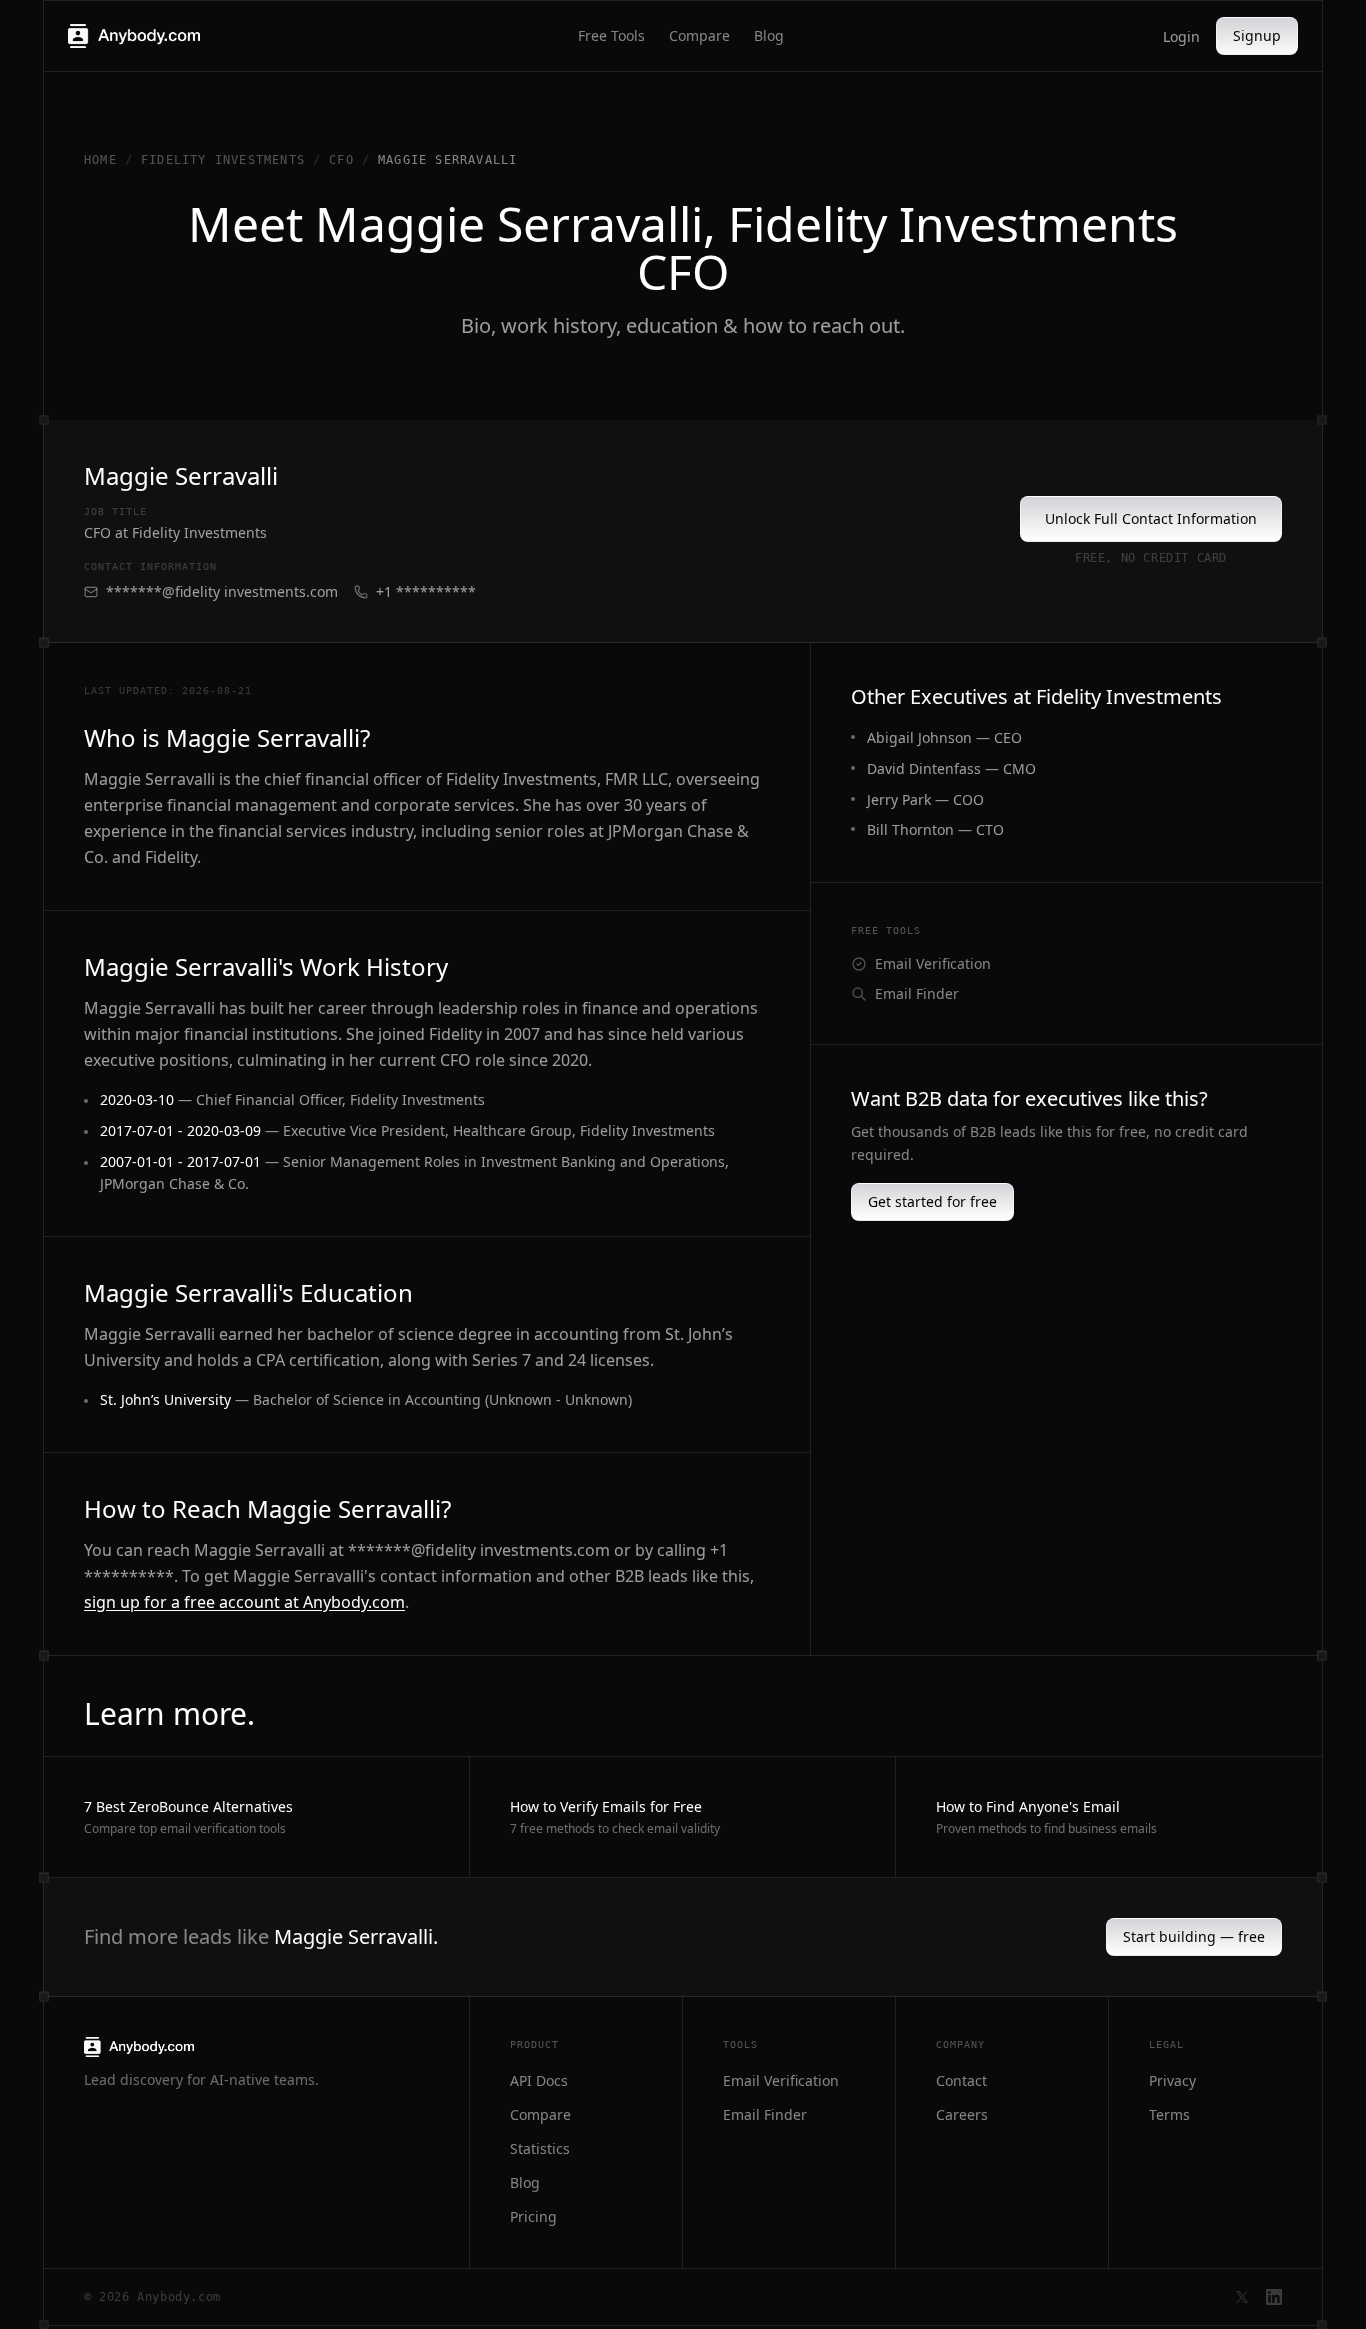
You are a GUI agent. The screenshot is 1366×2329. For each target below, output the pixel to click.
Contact (961, 2080)
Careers (962, 2114)
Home (100, 160)
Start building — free (1194, 1936)
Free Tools (611, 35)
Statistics (540, 2148)
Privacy (1172, 2080)
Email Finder (917, 993)
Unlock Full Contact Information (1151, 518)
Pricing (533, 2216)
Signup (1257, 35)
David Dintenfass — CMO (951, 768)
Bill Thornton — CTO (935, 829)
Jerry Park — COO (925, 799)
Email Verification (933, 963)
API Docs (539, 2080)
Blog (769, 35)
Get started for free (932, 1201)
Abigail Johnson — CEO (944, 737)
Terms (1169, 2114)
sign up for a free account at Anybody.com (244, 1602)
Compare (699, 35)
